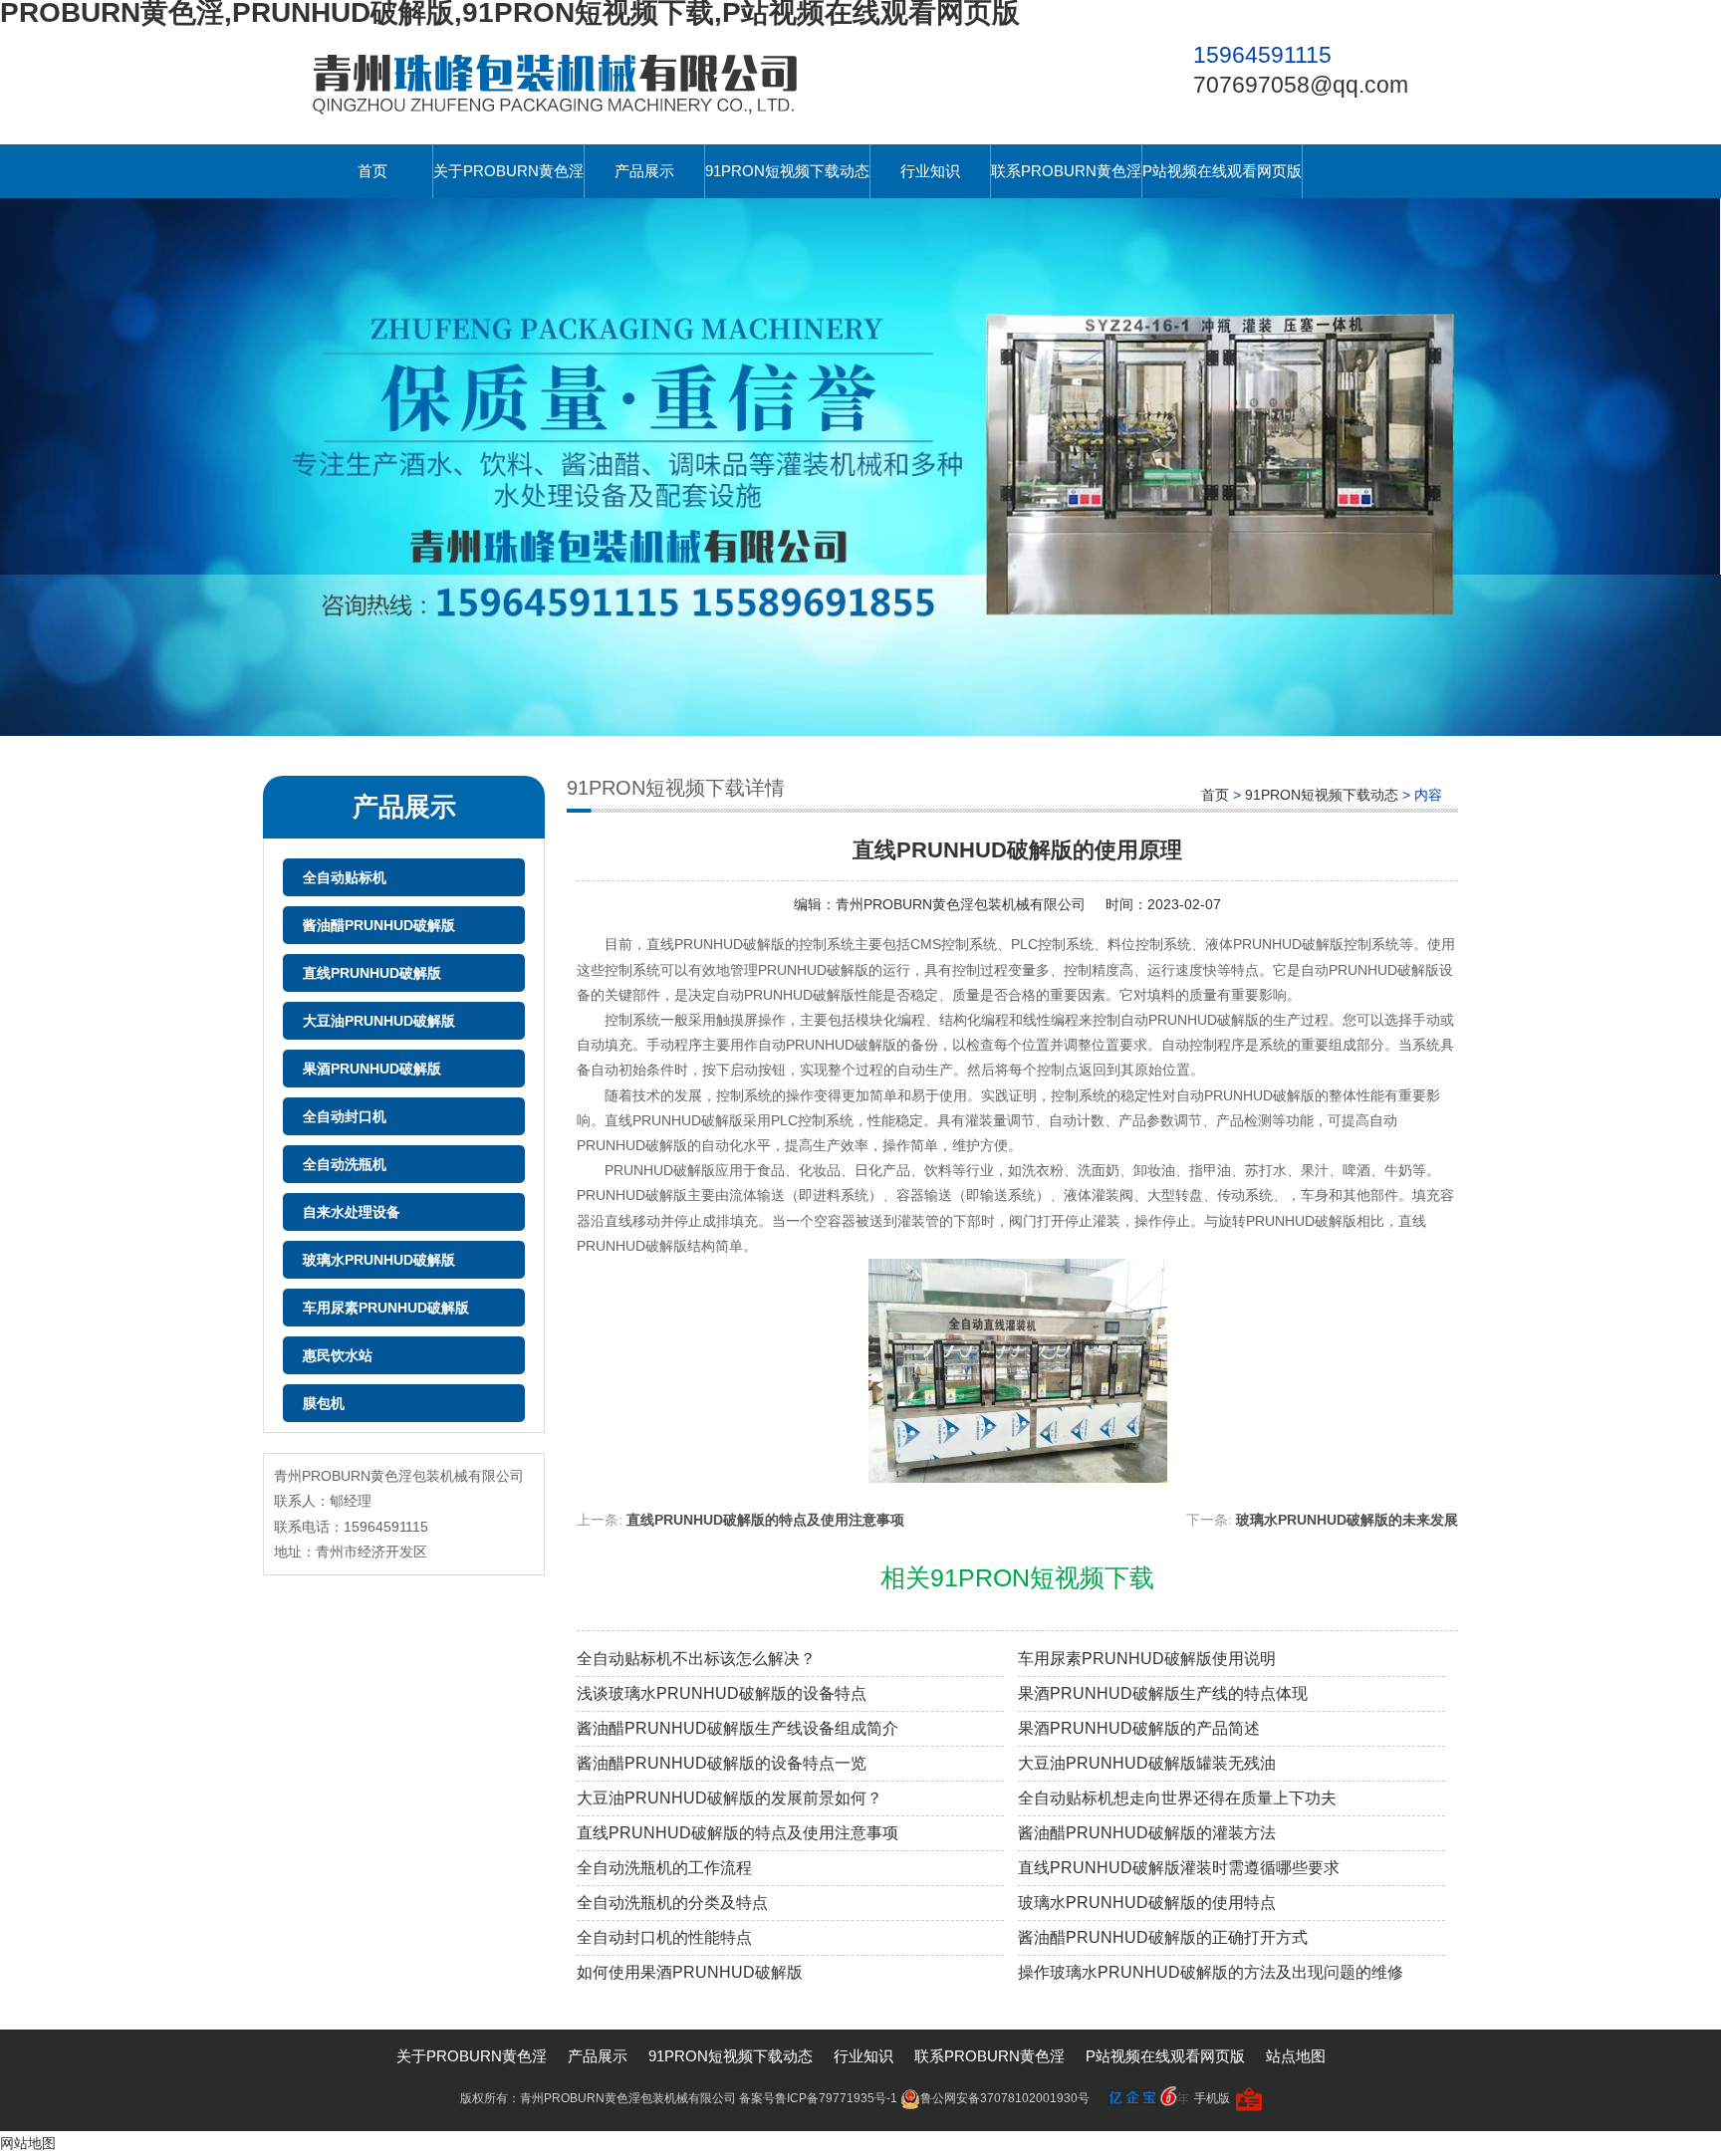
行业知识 (930, 171)
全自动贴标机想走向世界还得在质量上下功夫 (1177, 1798)
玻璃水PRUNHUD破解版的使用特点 (1147, 1903)
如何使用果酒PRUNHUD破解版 (690, 1972)
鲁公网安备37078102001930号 (1005, 2098)
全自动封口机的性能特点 (664, 1937)
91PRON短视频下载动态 (787, 171)
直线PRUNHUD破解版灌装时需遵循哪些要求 (1179, 1868)
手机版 (1212, 2098)
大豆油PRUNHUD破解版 (379, 1021)
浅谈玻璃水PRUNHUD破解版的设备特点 (722, 1693)
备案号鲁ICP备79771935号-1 (818, 2098)
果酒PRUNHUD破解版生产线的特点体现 (1163, 1693)
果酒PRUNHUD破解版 (372, 1069)
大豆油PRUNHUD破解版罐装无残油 (1147, 1763)
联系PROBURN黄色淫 (1066, 171)
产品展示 (644, 171)
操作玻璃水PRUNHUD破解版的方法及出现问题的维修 (1211, 1972)
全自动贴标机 (345, 877)
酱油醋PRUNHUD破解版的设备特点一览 (722, 1763)
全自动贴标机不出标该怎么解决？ (696, 1659)
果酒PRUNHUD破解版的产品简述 (1139, 1728)
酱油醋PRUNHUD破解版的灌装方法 (1147, 1833)
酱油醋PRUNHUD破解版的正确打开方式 (1163, 1937)
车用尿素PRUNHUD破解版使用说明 (1147, 1659)
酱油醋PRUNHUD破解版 (379, 925)
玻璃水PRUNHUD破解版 (379, 1260)
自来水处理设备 (352, 1212)
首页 (372, 171)
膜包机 (324, 1403)
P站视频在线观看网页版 (1222, 171)
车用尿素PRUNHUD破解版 (386, 1308)
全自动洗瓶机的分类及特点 (672, 1903)
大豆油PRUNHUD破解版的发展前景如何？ (730, 1798)
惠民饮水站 (338, 1355)
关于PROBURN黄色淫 (508, 171)
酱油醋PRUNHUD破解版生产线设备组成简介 (738, 1728)
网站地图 (28, 2143)
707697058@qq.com (1301, 85)
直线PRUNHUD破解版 (372, 973)
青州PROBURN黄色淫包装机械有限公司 (961, 904)
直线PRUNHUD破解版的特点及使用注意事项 (765, 1520)
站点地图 (1296, 2056)
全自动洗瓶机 (345, 1164)
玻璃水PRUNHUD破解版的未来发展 (1347, 1520)
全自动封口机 (345, 1116)
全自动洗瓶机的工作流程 (664, 1868)
